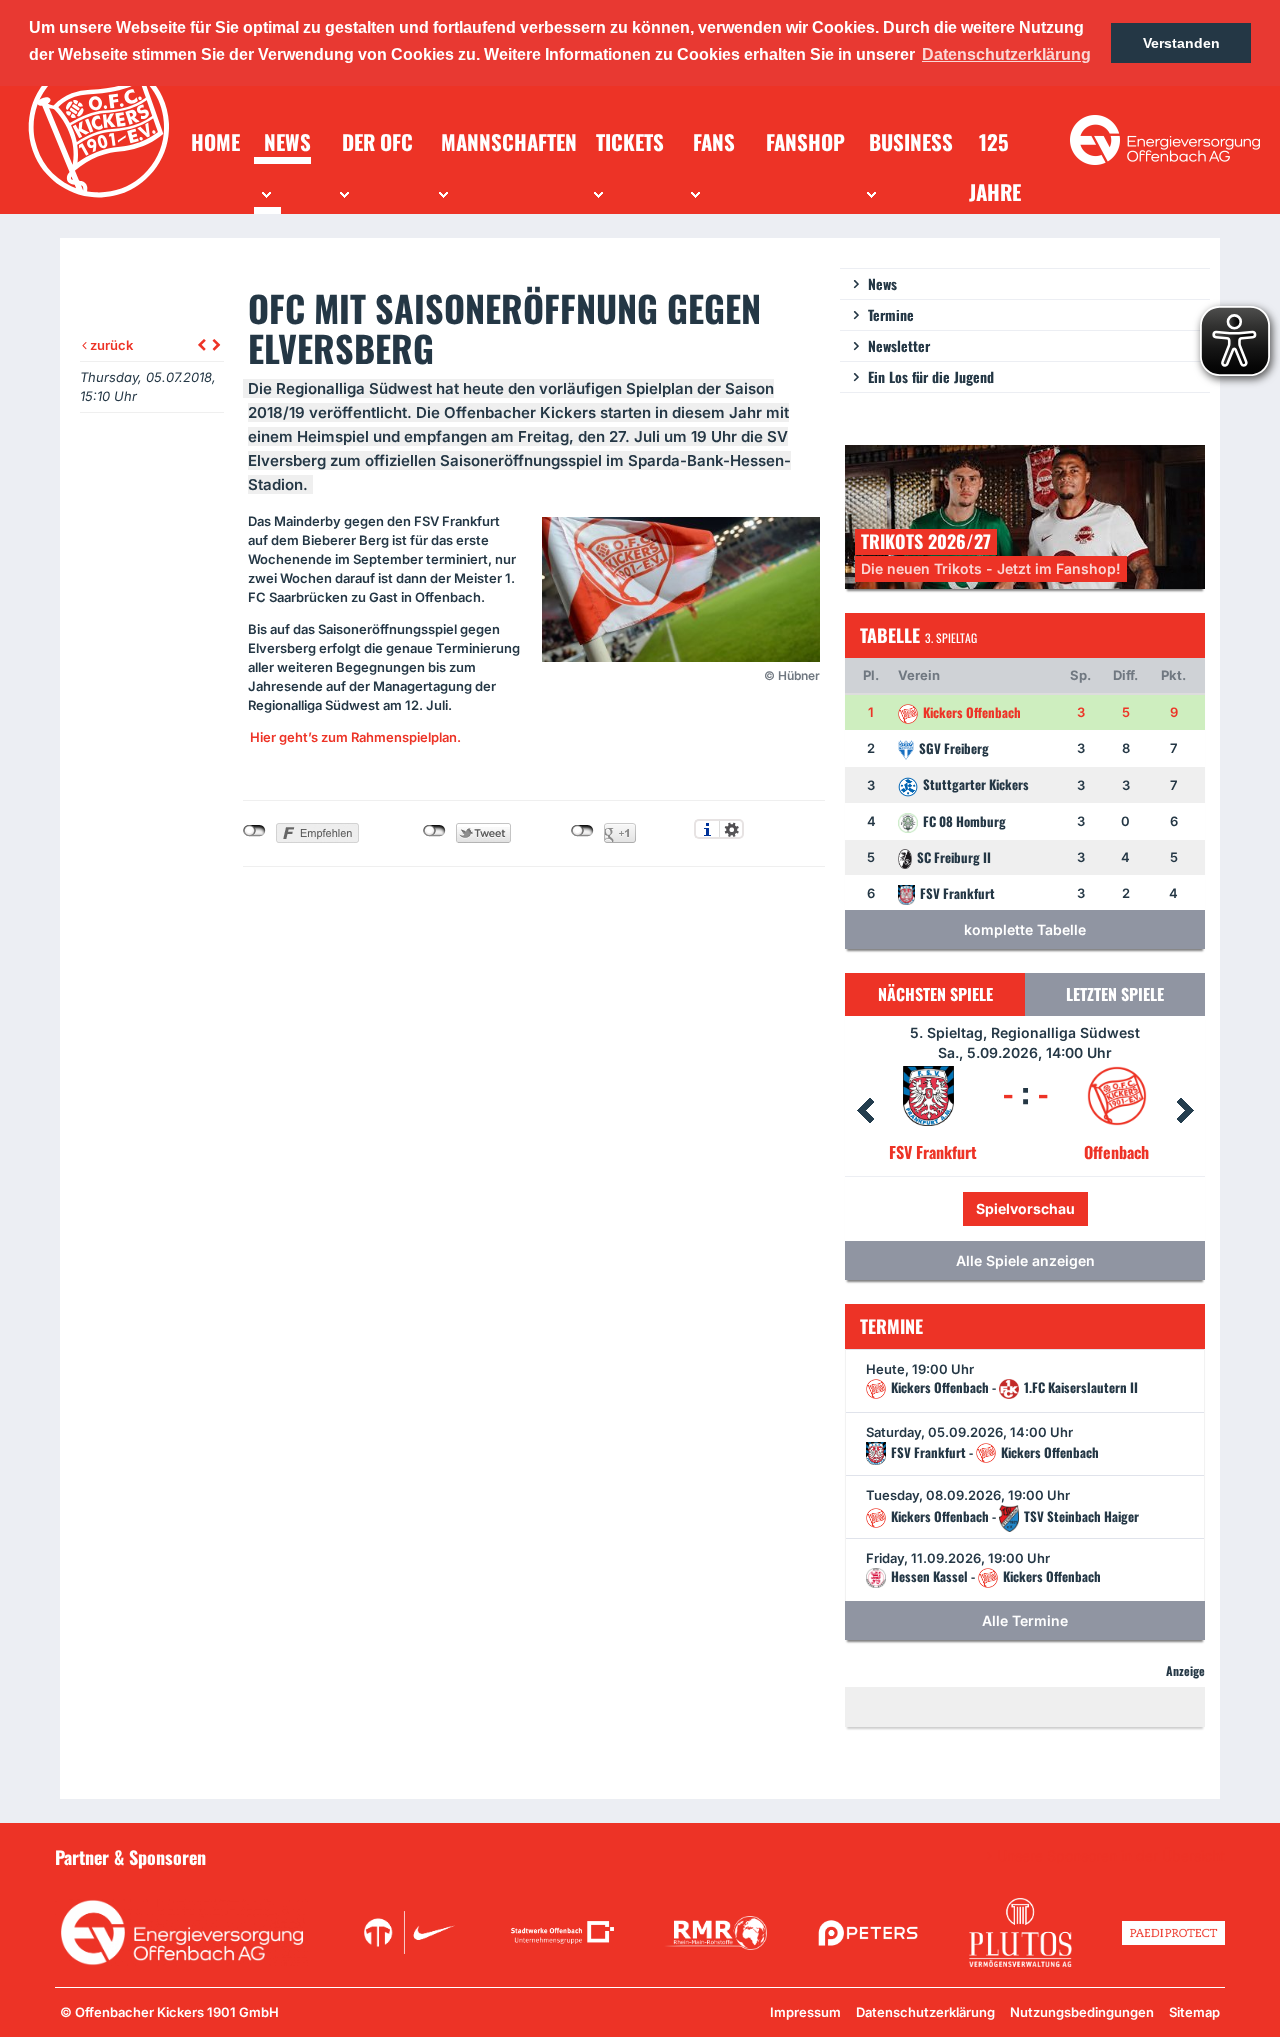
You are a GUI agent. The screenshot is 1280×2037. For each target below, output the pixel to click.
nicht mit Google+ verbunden (582, 831)
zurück (110, 345)
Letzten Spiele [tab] (1115, 994)
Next (1185, 1111)
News (882, 283)
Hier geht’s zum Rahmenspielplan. (355, 737)
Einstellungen (731, 829)
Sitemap (1194, 2012)
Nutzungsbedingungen (1082, 2012)
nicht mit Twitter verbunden (434, 831)
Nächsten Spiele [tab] (935, 994)
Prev (865, 1111)
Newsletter (899, 345)
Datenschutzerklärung (925, 2012)
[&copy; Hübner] (681, 589)
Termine (891, 314)
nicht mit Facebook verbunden (254, 831)
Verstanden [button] (1181, 43)
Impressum (805, 2012)
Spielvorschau (1068, 1208)
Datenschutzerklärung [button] (1006, 54)
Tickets (958, 1208)
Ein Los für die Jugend (931, 376)
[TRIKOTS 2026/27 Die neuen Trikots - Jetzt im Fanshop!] (1025, 515)
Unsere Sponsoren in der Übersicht (1111, 1856)
